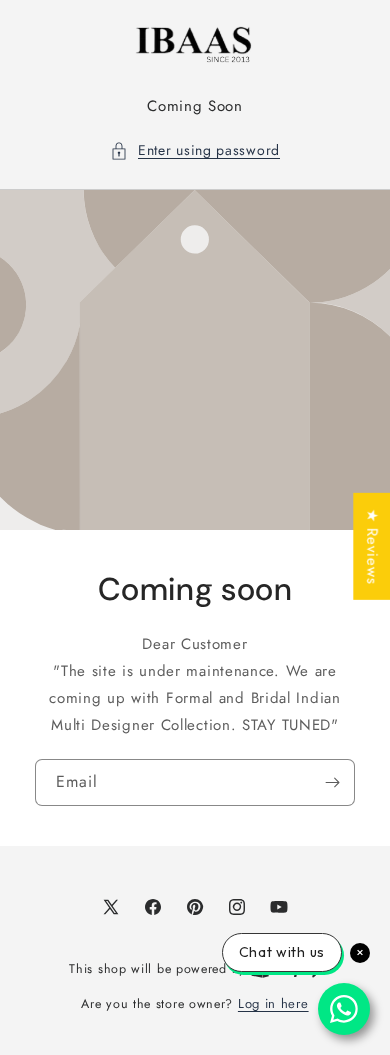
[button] (195, 150)
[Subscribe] (332, 781)
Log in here (273, 1003)
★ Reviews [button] (372, 545)
